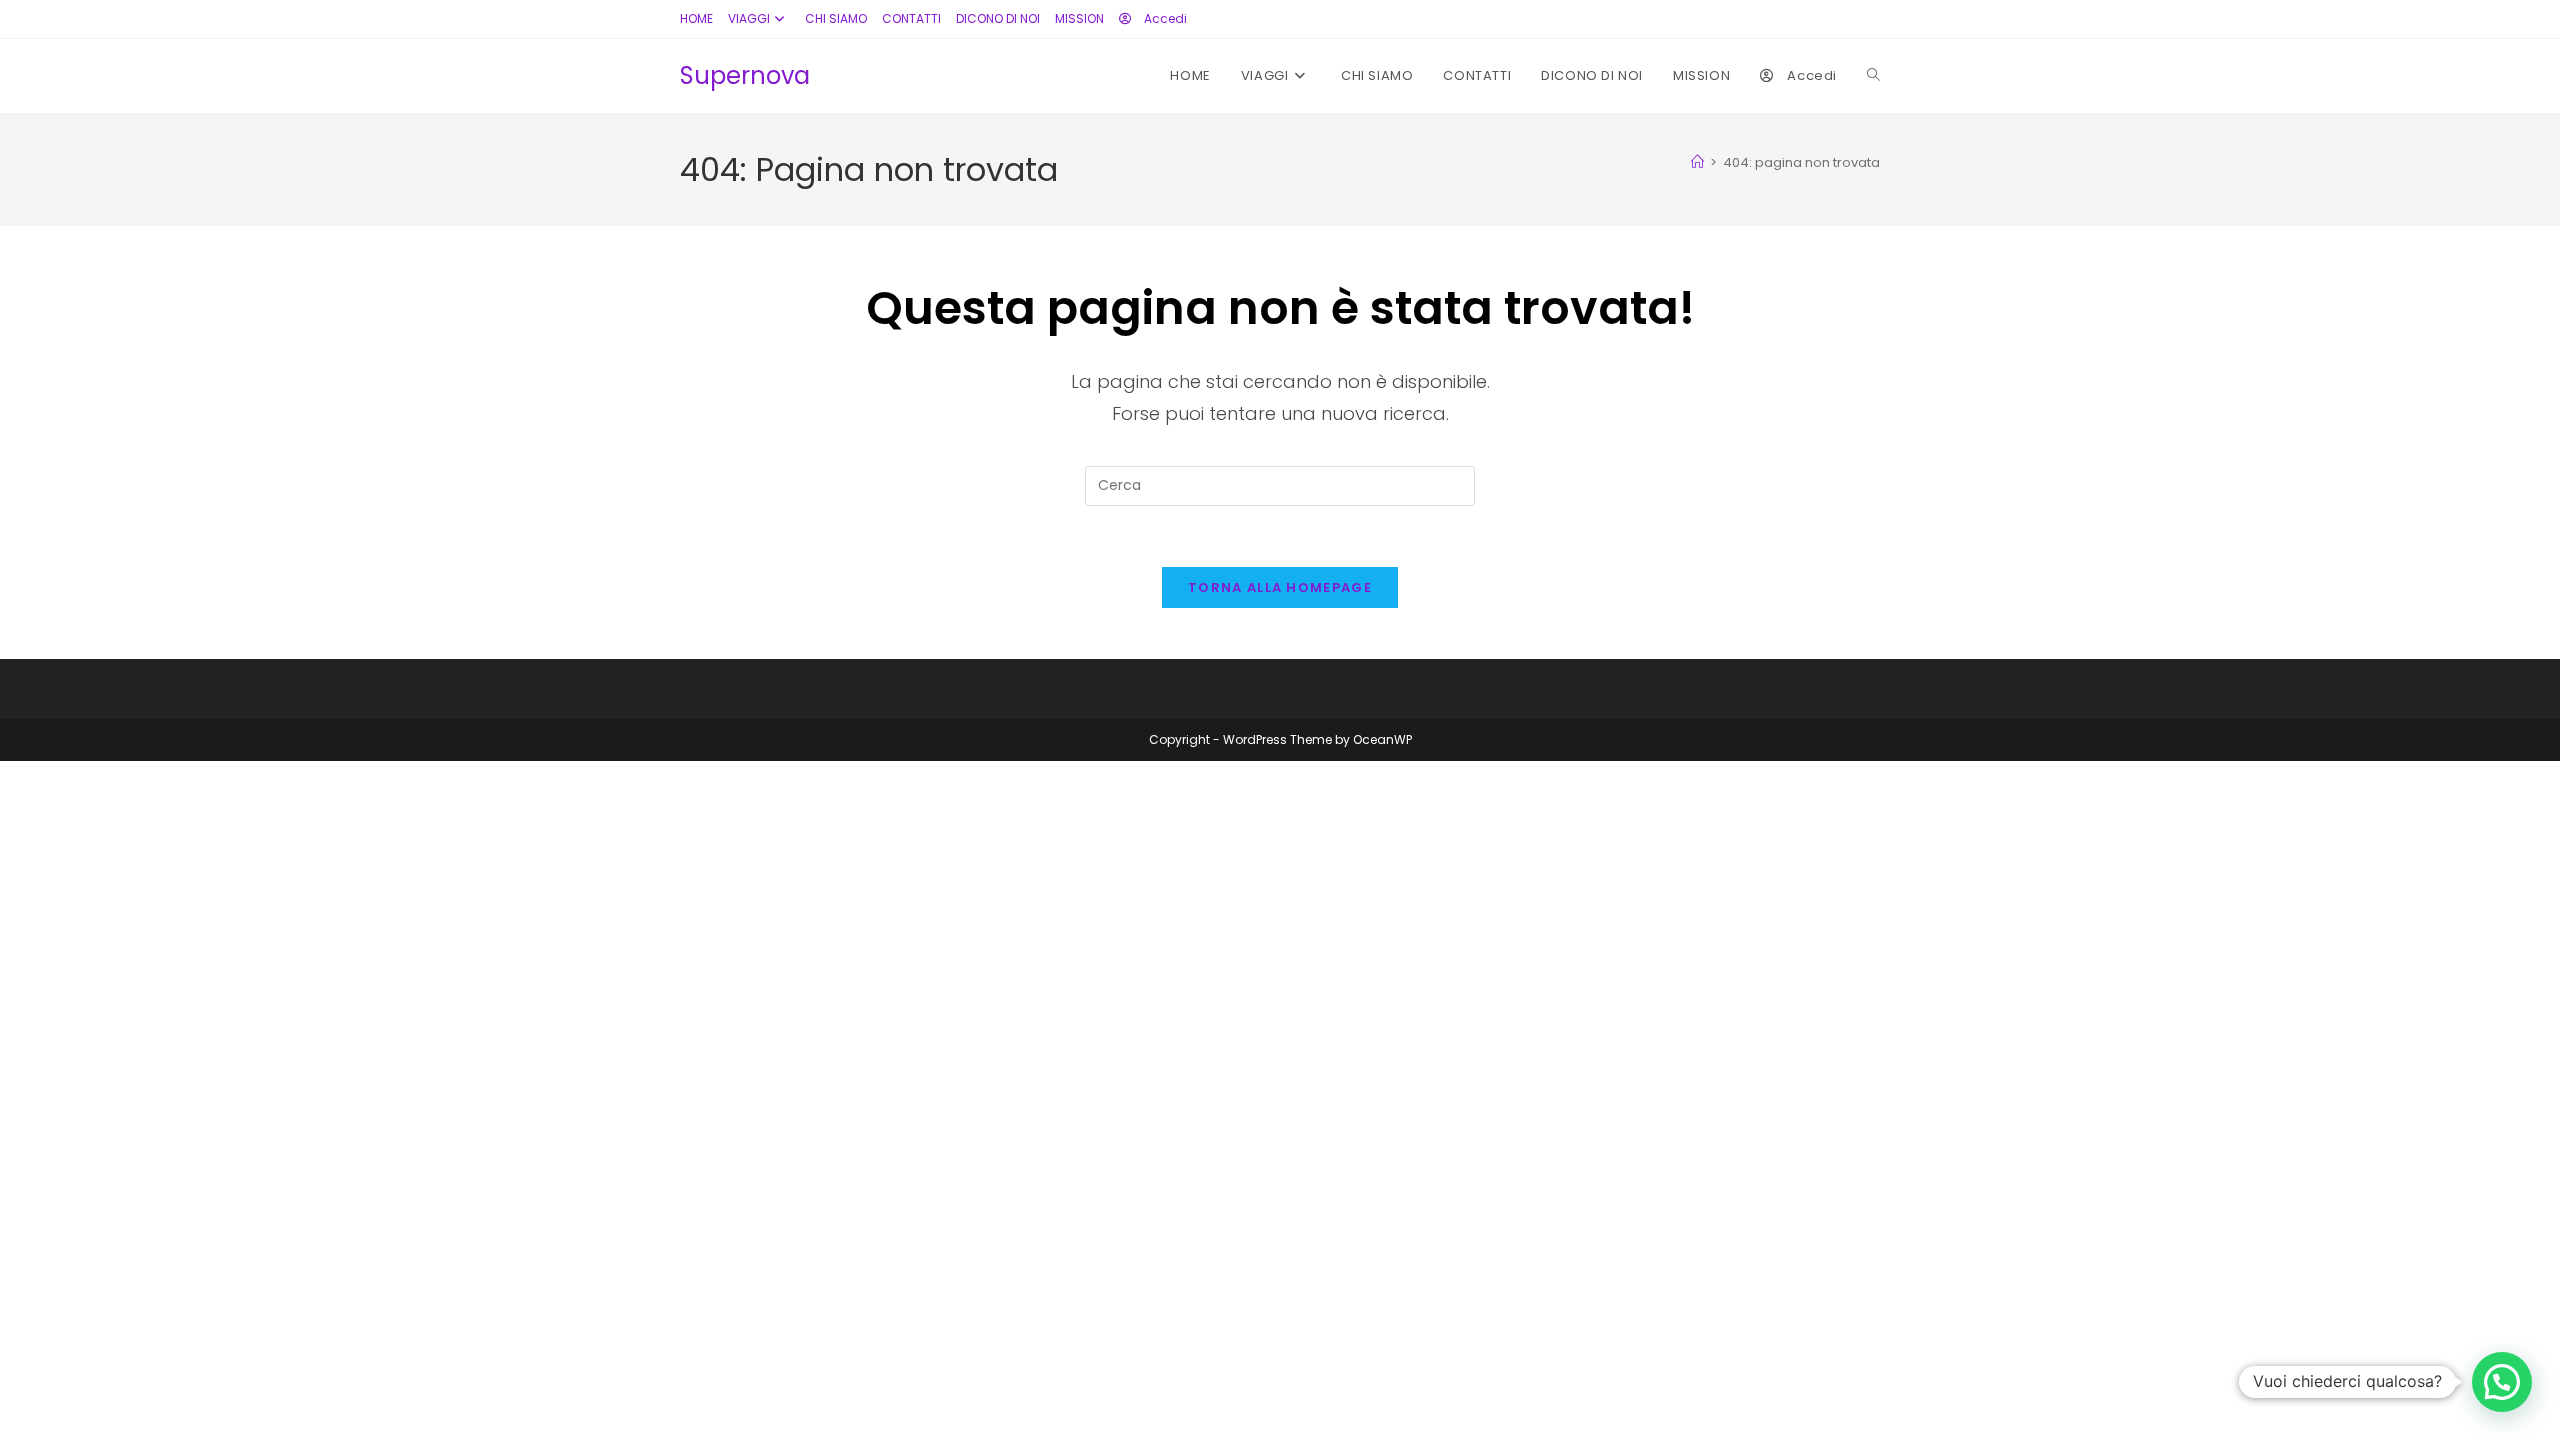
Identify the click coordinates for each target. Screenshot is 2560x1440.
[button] (2502, 1382)
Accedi (1164, 18)
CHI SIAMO (836, 18)
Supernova (745, 75)
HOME (696, 18)
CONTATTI (911, 18)
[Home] (1697, 162)
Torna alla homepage (1280, 587)
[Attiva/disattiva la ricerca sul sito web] (1873, 76)
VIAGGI (749, 18)
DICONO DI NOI (998, 18)
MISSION (1079, 18)
